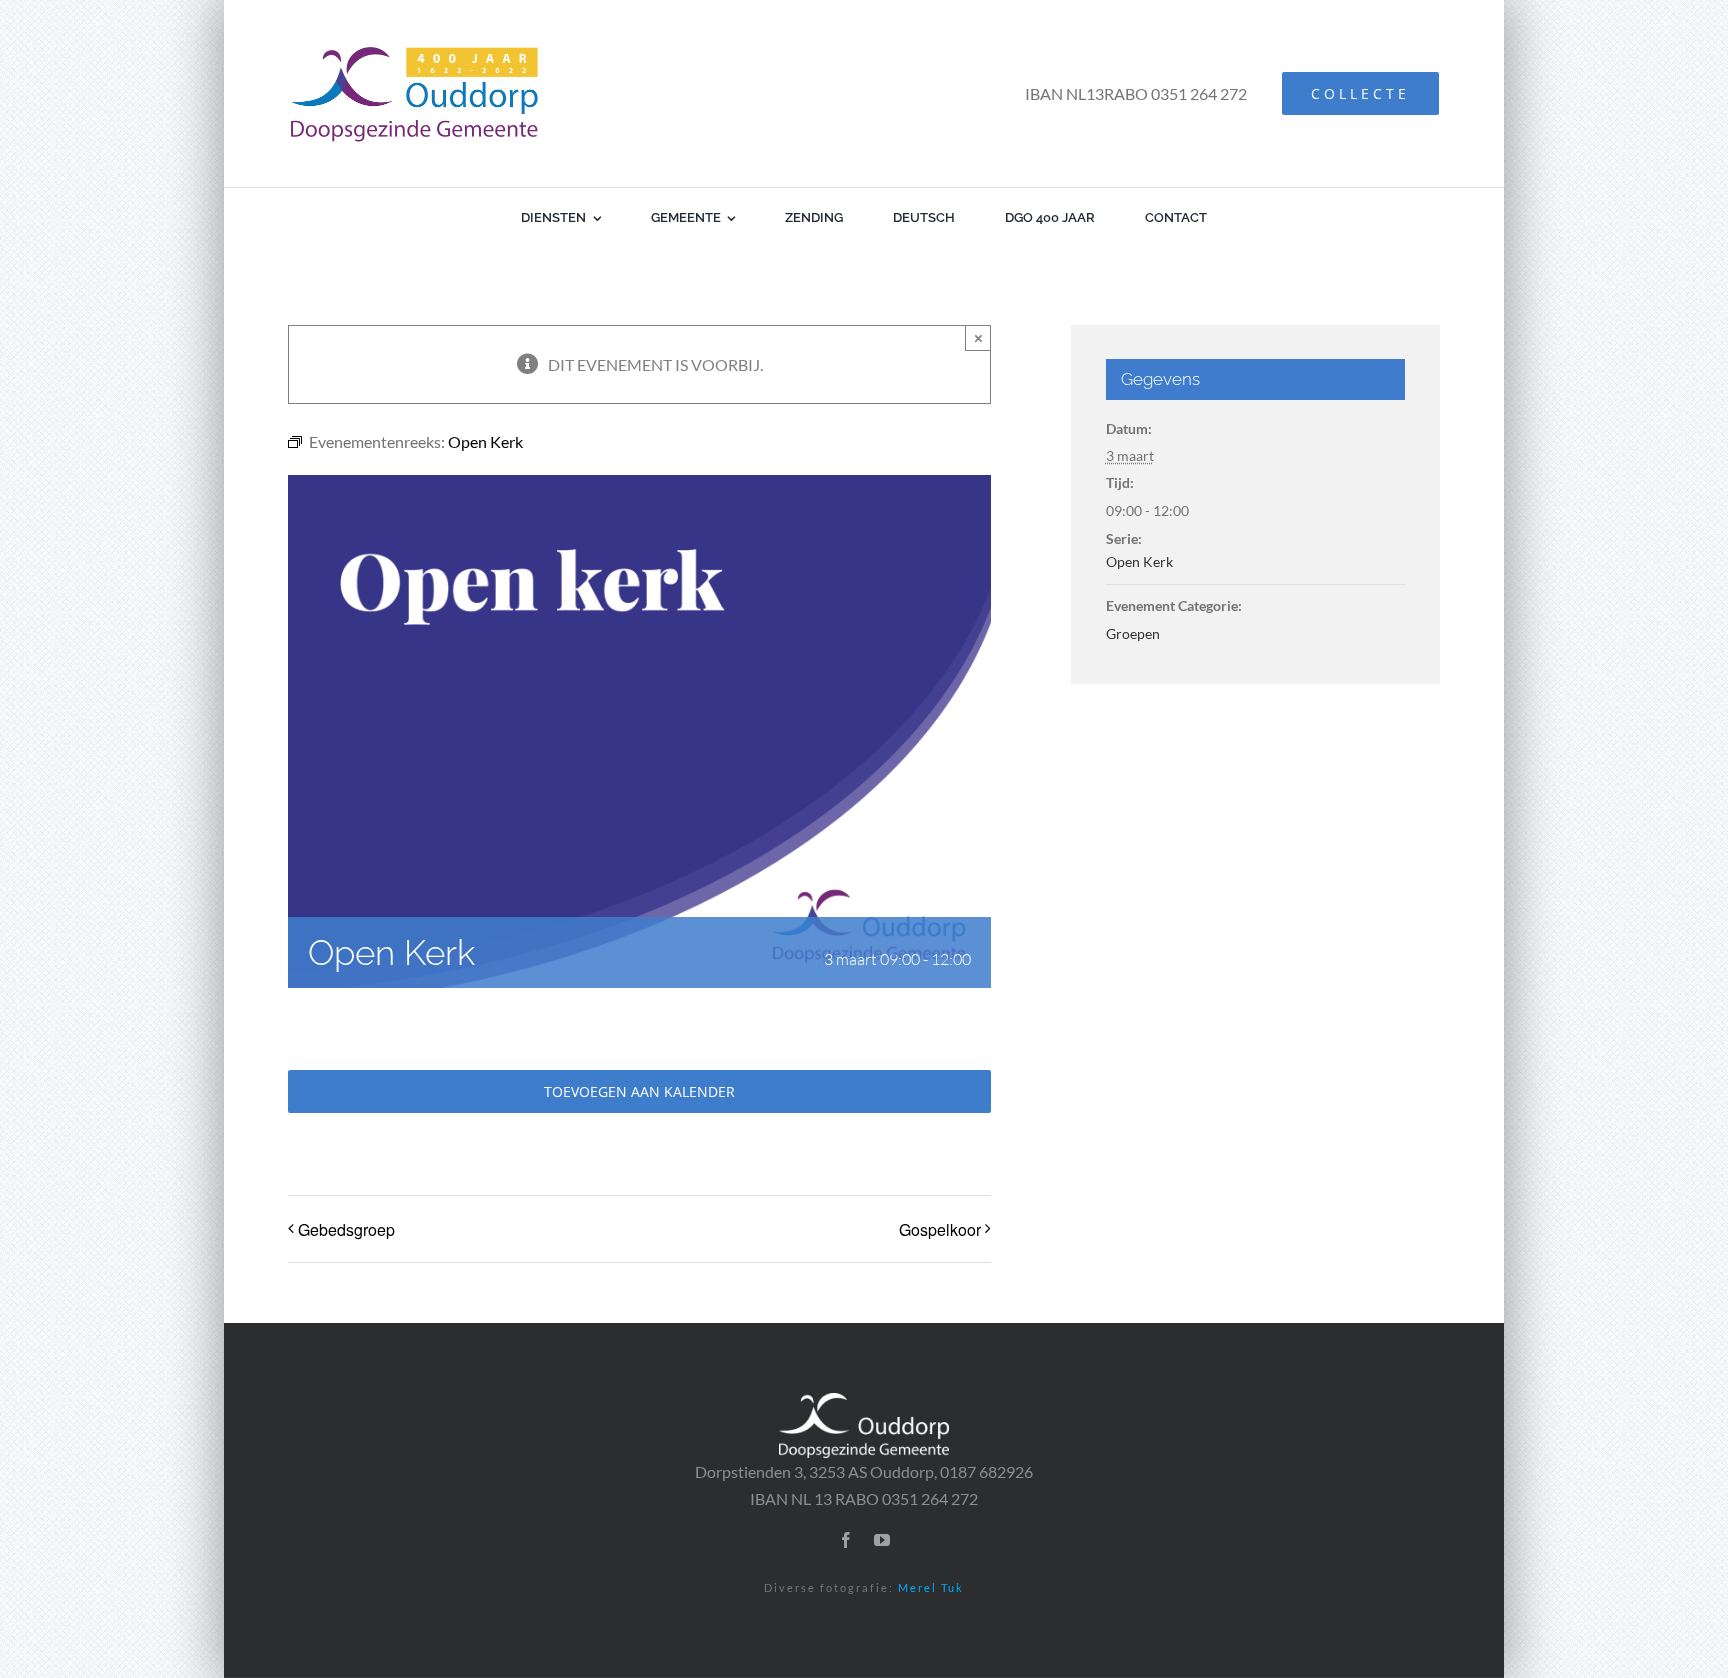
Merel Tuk (931, 1587)
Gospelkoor (940, 1229)
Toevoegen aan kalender (639, 1091)
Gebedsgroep (346, 1229)
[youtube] (882, 1540)
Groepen (1133, 633)
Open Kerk (1139, 561)
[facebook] (846, 1540)
